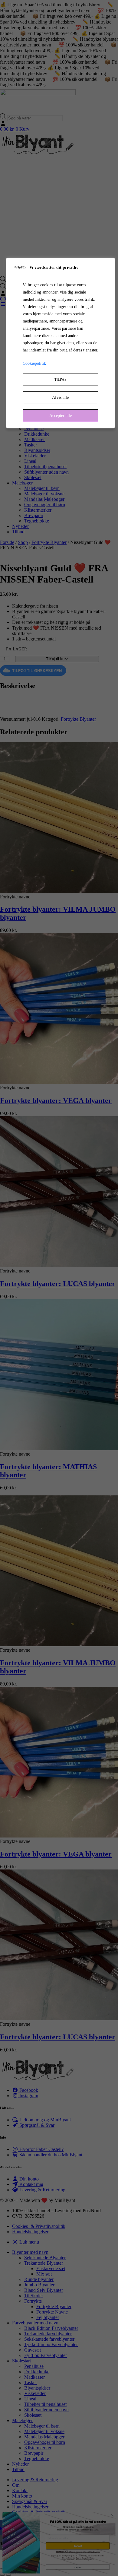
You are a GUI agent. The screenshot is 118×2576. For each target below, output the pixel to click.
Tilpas (61, 380)
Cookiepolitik (34, 363)
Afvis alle (60, 397)
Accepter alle (61, 416)
